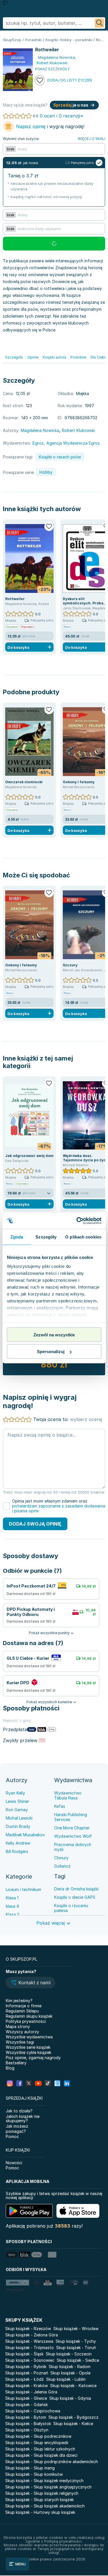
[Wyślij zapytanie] (99, 23)
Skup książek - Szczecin (69, 2354)
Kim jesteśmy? (19, 2001)
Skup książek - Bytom (26, 2417)
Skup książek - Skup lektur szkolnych (40, 2449)
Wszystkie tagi (20, 2042)
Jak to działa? (19, 2111)
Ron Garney (17, 1810)
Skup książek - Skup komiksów (34, 2474)
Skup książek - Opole (70, 2373)
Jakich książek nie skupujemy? (23, 2118)
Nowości (14, 2163)
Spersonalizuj (51, 1351)
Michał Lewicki (19, 1818)
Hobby (46, 472)
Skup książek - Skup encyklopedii (37, 2443)
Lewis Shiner (17, 1801)
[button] (31, 1983)
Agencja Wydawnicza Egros (73, 443)
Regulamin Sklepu (22, 2011)
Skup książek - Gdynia (70, 2398)
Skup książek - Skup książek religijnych (42, 2493)
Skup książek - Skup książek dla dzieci (41, 2455)
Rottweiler (15, 599)
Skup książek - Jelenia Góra (31, 2392)
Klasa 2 (13, 1914)
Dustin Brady (18, 1826)
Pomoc (12, 2136)
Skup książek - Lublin (66, 2379)
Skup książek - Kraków (26, 2386)
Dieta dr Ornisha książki (76, 1889)
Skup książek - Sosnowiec (30, 2360)
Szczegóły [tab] (46, 1237)
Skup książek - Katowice (73, 2386)
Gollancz (62, 1866)
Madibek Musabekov (25, 1835)
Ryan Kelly (15, 1793)
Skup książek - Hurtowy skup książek (40, 2512)
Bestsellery (16, 2063)
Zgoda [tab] (17, 1237)
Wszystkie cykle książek (29, 2052)
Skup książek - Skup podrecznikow (38, 2436)
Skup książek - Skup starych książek (39, 2500)
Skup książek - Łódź (24, 2379)
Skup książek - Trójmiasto (30, 2348)
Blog (10, 2068)
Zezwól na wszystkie (54, 1335)
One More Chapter (72, 1828)
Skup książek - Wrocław (76, 2329)
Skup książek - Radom (70, 2367)
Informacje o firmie (24, 2006)
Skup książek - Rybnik (26, 2367)
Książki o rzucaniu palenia (71, 1908)
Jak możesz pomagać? (17, 2129)
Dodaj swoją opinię (35, 1524)
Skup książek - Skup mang (30, 2468)
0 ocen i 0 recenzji (60, 116)
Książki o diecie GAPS (75, 1897)
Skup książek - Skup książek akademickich (45, 2506)
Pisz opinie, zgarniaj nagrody (33, 2058)
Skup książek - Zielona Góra (32, 2335)
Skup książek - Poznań (27, 2373)
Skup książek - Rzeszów (28, 2329)
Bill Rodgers (17, 1851)
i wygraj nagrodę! (50, 126)
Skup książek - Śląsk (24, 2354)
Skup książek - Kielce (73, 2424)
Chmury (61, 1858)
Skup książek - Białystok (28, 2424)
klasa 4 (12, 1906)
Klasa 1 (12, 1898)
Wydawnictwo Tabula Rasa (68, 1795)
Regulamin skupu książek (29, 2016)
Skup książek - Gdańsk (26, 2405)
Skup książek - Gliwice (26, 2398)
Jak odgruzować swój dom (29, 1156)
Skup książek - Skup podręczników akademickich (52, 2462)
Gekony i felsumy (79, 782)
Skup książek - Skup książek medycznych (44, 2481)
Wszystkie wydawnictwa (29, 2037)
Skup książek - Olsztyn (27, 2430)
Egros (38, 443)
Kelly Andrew (18, 1843)
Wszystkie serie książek (28, 2047)
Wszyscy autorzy (22, 2032)
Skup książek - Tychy (76, 2341)
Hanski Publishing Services (71, 1817)
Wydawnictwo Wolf (73, 1836)
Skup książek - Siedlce (78, 2360)
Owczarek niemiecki (24, 782)
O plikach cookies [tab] (83, 1237)
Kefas (60, 1806)
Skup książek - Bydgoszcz (73, 2417)
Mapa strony (18, 2026)
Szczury (70, 965)
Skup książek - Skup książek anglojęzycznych (48, 2487)
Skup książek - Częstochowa (33, 2411)
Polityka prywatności (26, 2021)
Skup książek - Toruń (76, 2348)
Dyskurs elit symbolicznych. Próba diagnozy (83, 603)
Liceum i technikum (23, 1889)
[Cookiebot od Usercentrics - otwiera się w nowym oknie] (77, 1221)
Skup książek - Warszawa (29, 2341)
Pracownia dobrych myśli (73, 1847)
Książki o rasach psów (60, 457)
